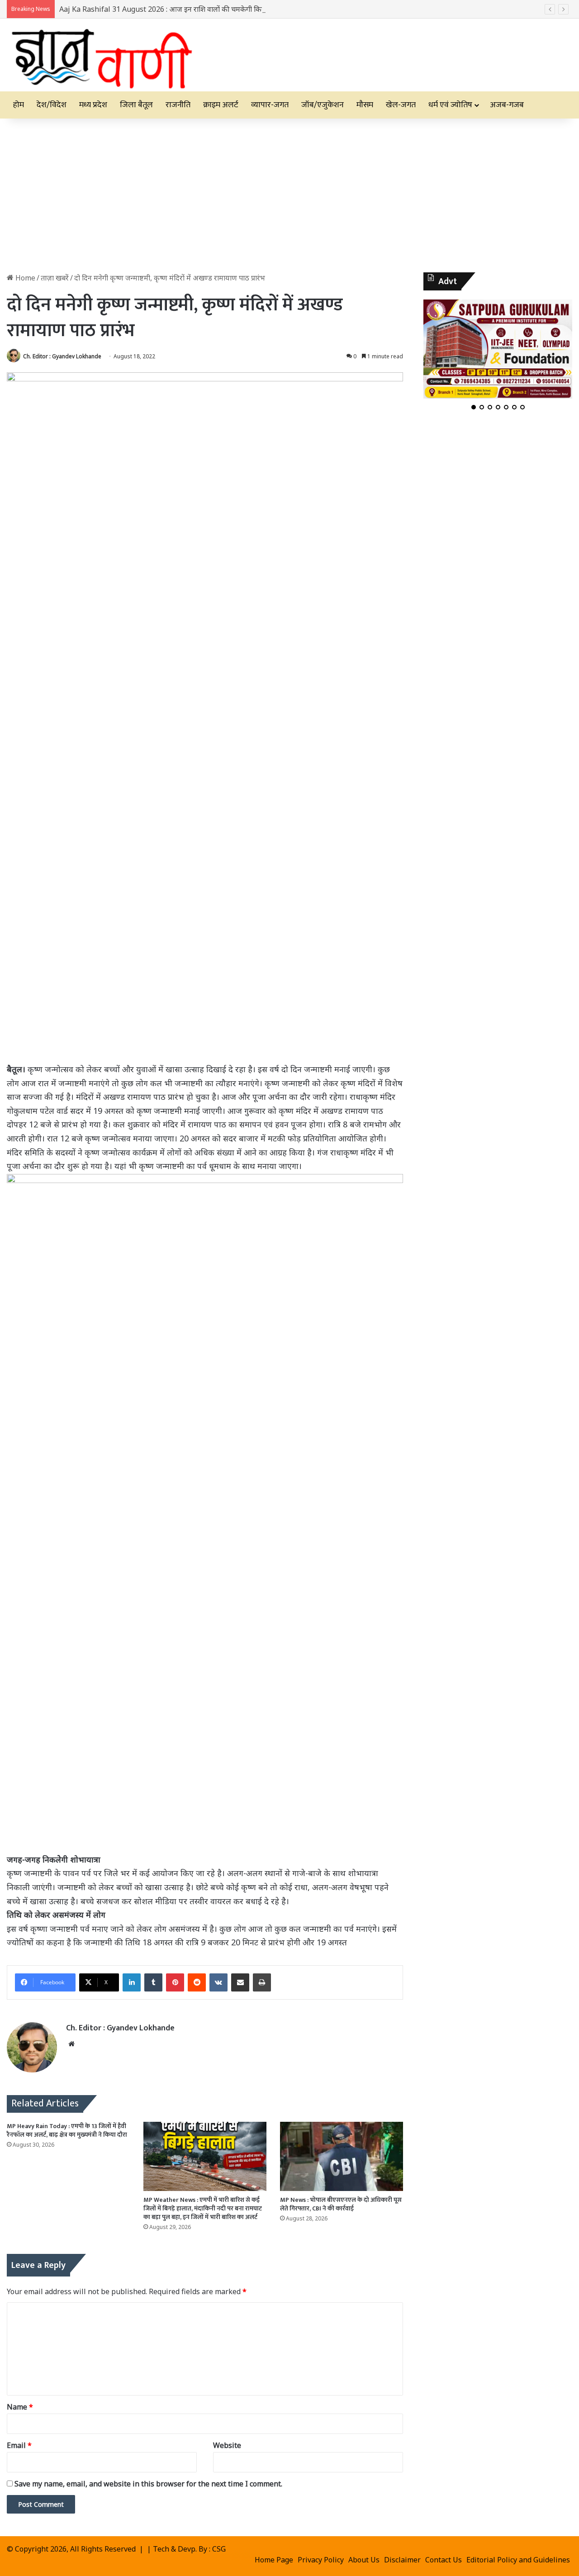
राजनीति (178, 105)
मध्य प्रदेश (93, 105)
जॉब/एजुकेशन (323, 105)
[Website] (71, 2044)
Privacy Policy (321, 2560)
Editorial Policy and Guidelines (518, 2560)
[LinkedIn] (132, 1982)
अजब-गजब (507, 105)
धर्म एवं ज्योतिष (450, 105)
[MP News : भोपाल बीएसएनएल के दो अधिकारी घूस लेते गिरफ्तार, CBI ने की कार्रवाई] (342, 2156)
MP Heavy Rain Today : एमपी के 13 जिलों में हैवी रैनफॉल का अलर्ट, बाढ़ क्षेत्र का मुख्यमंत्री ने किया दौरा (67, 2130)
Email (19, 2445)
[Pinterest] (175, 1982)
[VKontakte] (218, 1982)
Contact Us (444, 2560)
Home (24, 278)
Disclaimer (402, 2560)
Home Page (274, 2560)
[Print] (262, 1982)
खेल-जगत (401, 105)
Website (227, 2445)
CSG (219, 2549)
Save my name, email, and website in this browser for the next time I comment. (148, 2484)
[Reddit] (197, 1982)
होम (19, 105)
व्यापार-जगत (270, 105)
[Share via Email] (240, 1982)
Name (20, 2407)
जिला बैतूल (136, 105)
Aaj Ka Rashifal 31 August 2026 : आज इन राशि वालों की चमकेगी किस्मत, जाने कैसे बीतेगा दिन (195, 9)
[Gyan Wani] (101, 55)
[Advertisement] (289, 195)
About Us (364, 2560)
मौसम (365, 105)
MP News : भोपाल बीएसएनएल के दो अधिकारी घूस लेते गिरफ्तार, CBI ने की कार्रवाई (341, 2204)
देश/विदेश (52, 105)
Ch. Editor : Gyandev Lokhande (62, 356)
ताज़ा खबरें (55, 278)
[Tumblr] (153, 1982)
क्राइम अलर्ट (221, 105)
